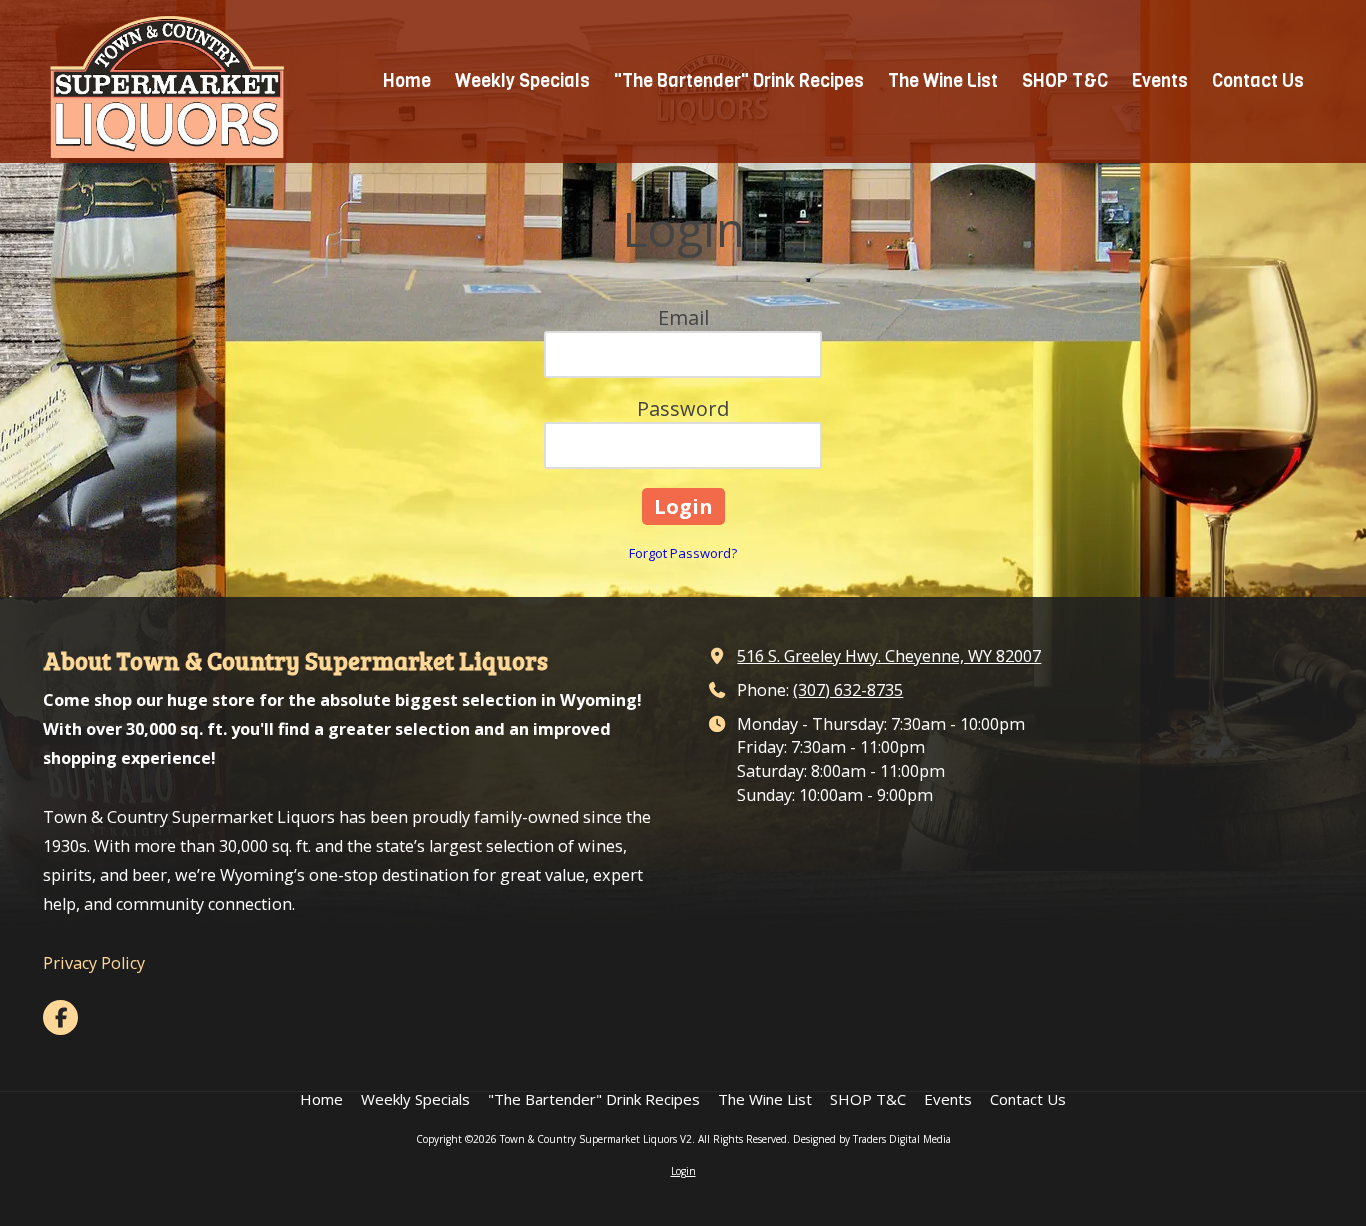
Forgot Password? (683, 553)
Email (683, 317)
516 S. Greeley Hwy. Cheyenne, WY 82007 (889, 656)
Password (683, 408)
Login (683, 1171)
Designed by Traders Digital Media (872, 1139)
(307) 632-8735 (848, 690)
